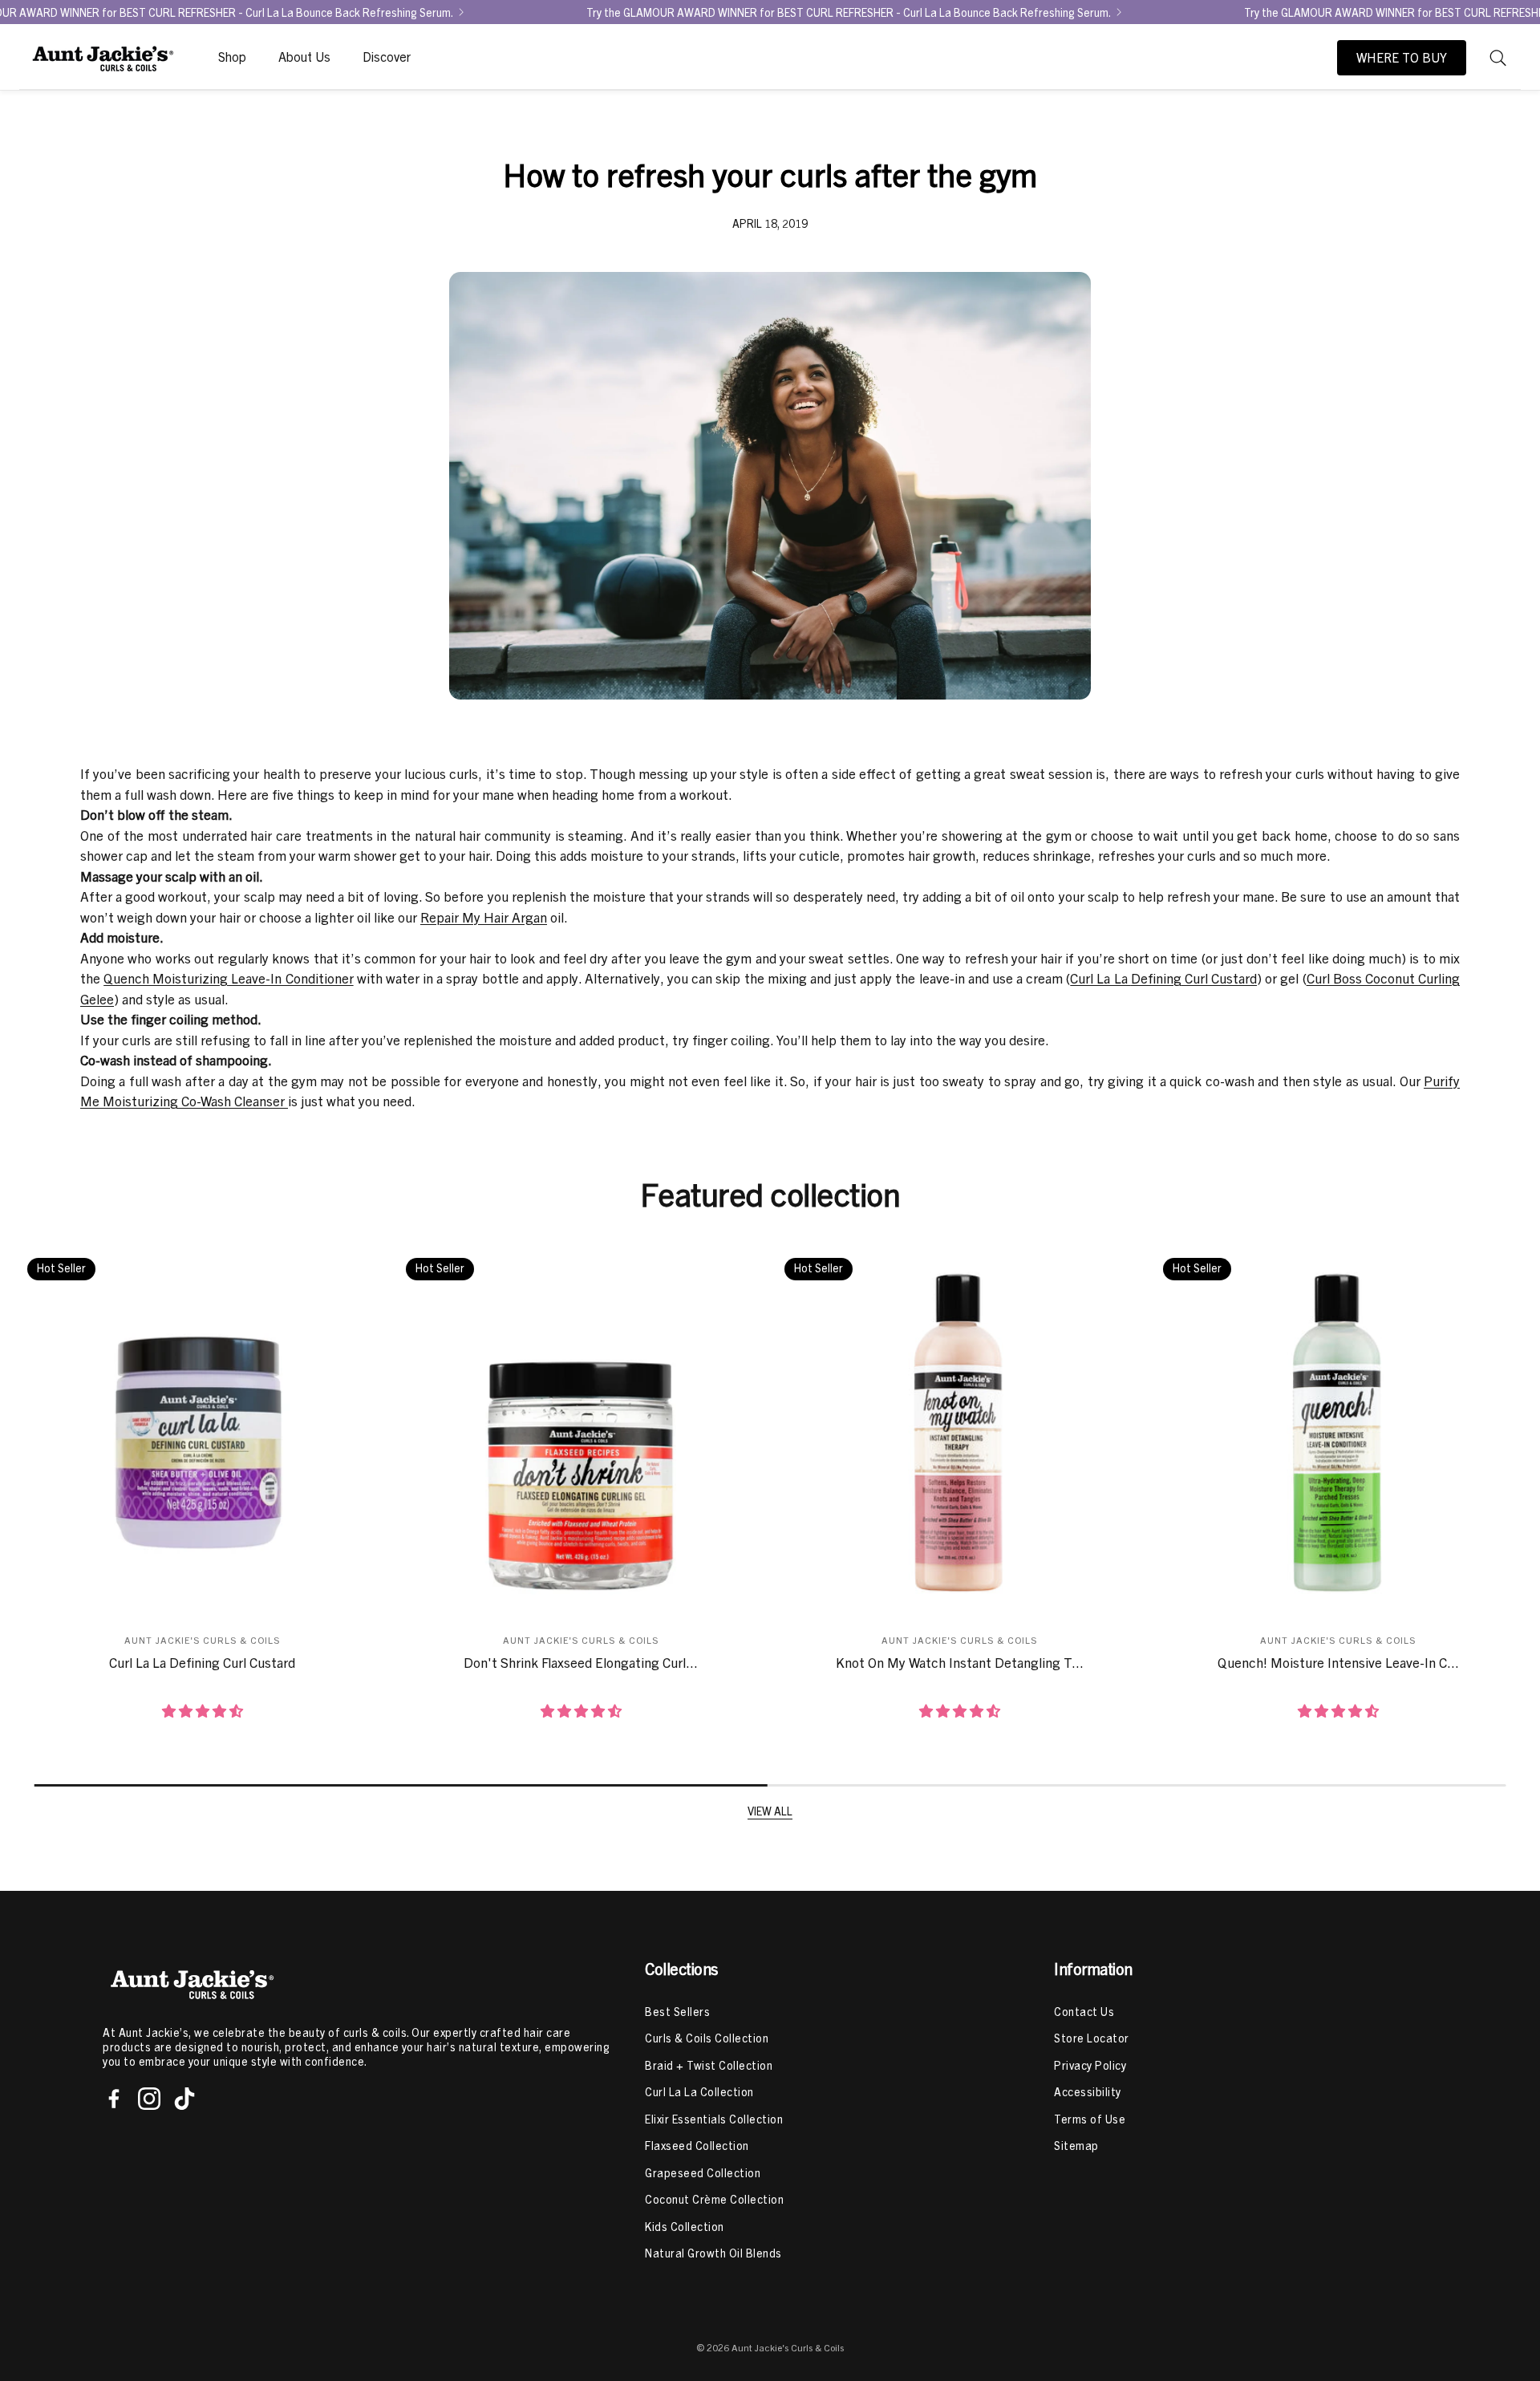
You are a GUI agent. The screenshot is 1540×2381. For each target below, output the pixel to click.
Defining (1156, 978)
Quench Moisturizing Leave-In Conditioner (228, 978)
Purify (1442, 1081)
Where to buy (1402, 58)
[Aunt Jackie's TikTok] (184, 2099)
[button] (1498, 58)
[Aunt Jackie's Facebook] (114, 2099)
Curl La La (1100, 978)
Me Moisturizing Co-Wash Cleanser (184, 1101)
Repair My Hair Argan (484, 917)
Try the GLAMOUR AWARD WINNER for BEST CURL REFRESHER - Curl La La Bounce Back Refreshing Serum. (849, 12)
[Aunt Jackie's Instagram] (149, 2099)
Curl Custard (1219, 978)
